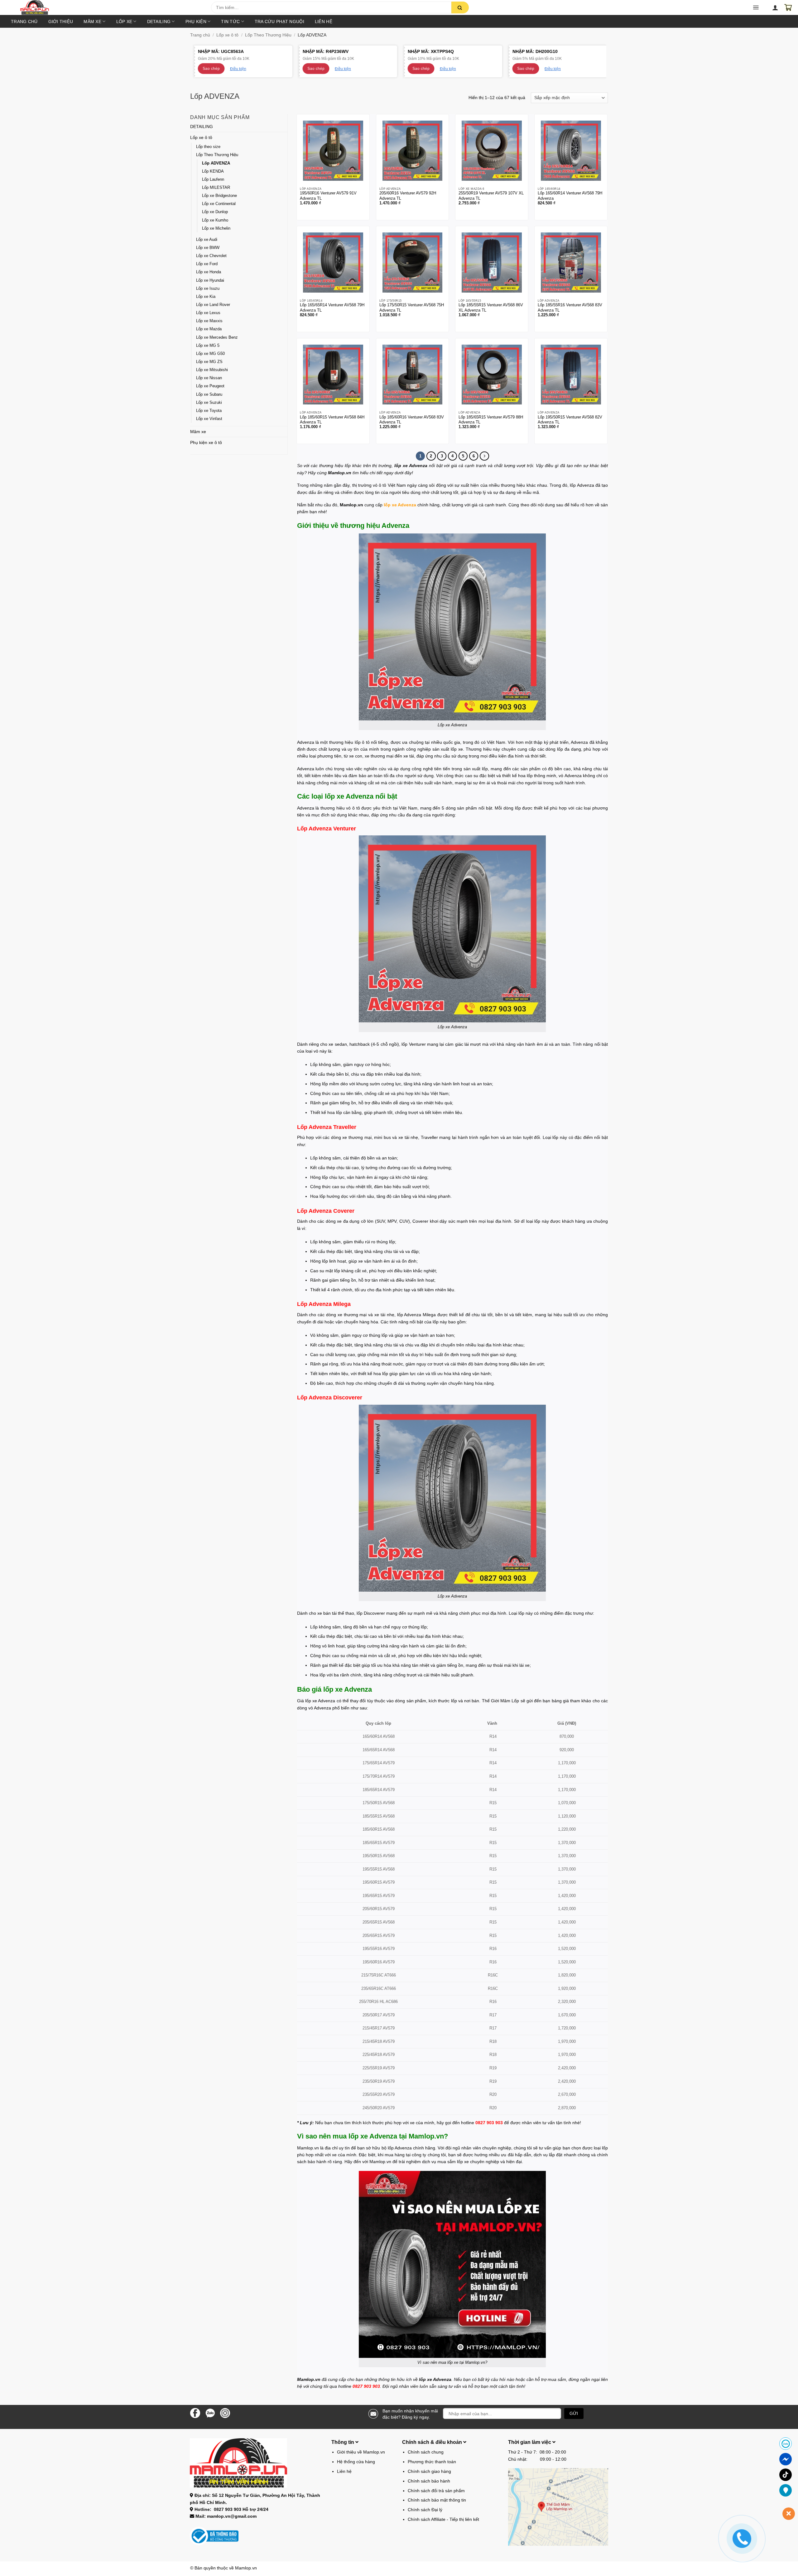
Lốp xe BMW (208, 248)
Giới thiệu (61, 22)
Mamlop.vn (246, 2568)
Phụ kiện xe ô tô (206, 442)
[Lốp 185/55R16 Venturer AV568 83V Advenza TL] (571, 263)
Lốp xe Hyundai (210, 280)
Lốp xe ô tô (227, 35)
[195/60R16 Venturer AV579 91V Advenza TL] (333, 151)
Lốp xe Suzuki (209, 403)
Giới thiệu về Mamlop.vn (361, 2452)
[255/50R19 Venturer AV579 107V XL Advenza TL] (492, 151)
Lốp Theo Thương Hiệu (268, 35)
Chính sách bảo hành (429, 2481)
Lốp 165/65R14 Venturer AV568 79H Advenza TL (332, 308)
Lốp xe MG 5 (208, 346)
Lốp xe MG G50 (210, 354)
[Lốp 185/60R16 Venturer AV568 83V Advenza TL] (413, 375)
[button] (115, 9)
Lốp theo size (208, 147)
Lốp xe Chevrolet (211, 256)
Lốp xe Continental (219, 204)
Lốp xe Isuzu (208, 289)
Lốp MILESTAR (216, 188)
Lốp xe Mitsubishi (212, 370)
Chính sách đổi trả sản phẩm (436, 2491)
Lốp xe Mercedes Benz (217, 337)
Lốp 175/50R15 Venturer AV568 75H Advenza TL (412, 308)
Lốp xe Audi (207, 240)
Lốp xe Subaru (209, 394)
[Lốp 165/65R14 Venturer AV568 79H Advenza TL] (333, 263)
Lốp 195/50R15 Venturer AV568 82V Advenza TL (570, 420)
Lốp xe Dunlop (215, 212)
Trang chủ (24, 22)
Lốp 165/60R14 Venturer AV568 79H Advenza (570, 196)
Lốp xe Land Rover (213, 305)
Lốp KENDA (213, 171)
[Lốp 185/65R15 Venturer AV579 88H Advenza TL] (492, 375)
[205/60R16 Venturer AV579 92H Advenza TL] (413, 151)
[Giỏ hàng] (788, 7)
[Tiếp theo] (484, 456)
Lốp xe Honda (209, 272)
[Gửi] (460, 7)
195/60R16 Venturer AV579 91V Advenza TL (328, 196)
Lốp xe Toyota (209, 411)
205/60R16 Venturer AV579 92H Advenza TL (408, 196)
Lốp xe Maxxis (209, 321)
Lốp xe (124, 22)
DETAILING (159, 22)
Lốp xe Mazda (209, 329)
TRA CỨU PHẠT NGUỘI (279, 22)
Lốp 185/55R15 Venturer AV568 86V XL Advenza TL (491, 308)
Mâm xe (92, 22)
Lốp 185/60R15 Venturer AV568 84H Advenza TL (332, 420)
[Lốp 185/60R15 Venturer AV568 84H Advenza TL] (333, 375)
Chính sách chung (426, 2452)
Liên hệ (324, 22)
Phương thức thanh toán (432, 2462)
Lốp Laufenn (213, 179)
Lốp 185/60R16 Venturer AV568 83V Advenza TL (412, 420)
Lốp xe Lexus (208, 313)
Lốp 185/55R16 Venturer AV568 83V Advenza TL (570, 308)
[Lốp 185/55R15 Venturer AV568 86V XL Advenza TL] (492, 263)
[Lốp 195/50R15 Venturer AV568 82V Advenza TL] (571, 375)
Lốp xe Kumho (215, 220)
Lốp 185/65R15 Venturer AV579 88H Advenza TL (491, 420)
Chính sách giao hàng (429, 2471)
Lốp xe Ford (207, 264)
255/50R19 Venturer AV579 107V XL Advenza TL (491, 196)
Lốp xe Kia (206, 297)
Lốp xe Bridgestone (219, 196)
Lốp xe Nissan (209, 378)
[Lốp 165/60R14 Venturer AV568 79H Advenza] (571, 151)
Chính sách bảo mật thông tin (437, 2500)
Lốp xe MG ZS (209, 362)
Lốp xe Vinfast (209, 419)
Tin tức (230, 22)
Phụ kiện (196, 22)
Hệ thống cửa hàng (356, 2462)
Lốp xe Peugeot (210, 386)
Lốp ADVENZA (216, 163)
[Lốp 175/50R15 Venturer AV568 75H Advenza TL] (413, 263)
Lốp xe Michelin (216, 228)
